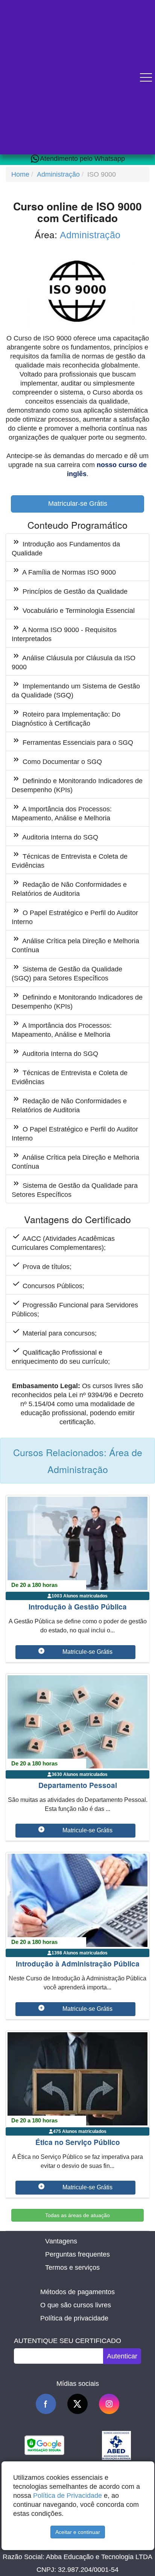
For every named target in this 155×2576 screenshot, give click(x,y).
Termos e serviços (72, 2267)
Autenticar (122, 2356)
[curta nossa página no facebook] (46, 2404)
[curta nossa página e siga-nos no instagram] (109, 2404)
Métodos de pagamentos (77, 2292)
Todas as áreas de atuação (77, 2215)
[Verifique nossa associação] (116, 2445)
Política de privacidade (74, 2318)
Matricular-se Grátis (78, 504)
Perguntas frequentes (77, 2254)
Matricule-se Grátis (87, 1652)
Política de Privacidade (68, 2496)
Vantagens (61, 2241)
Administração (58, 174)
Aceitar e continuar (78, 2532)
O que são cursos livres (76, 2305)
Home (20, 174)
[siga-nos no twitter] (77, 2404)
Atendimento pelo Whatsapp (82, 159)
